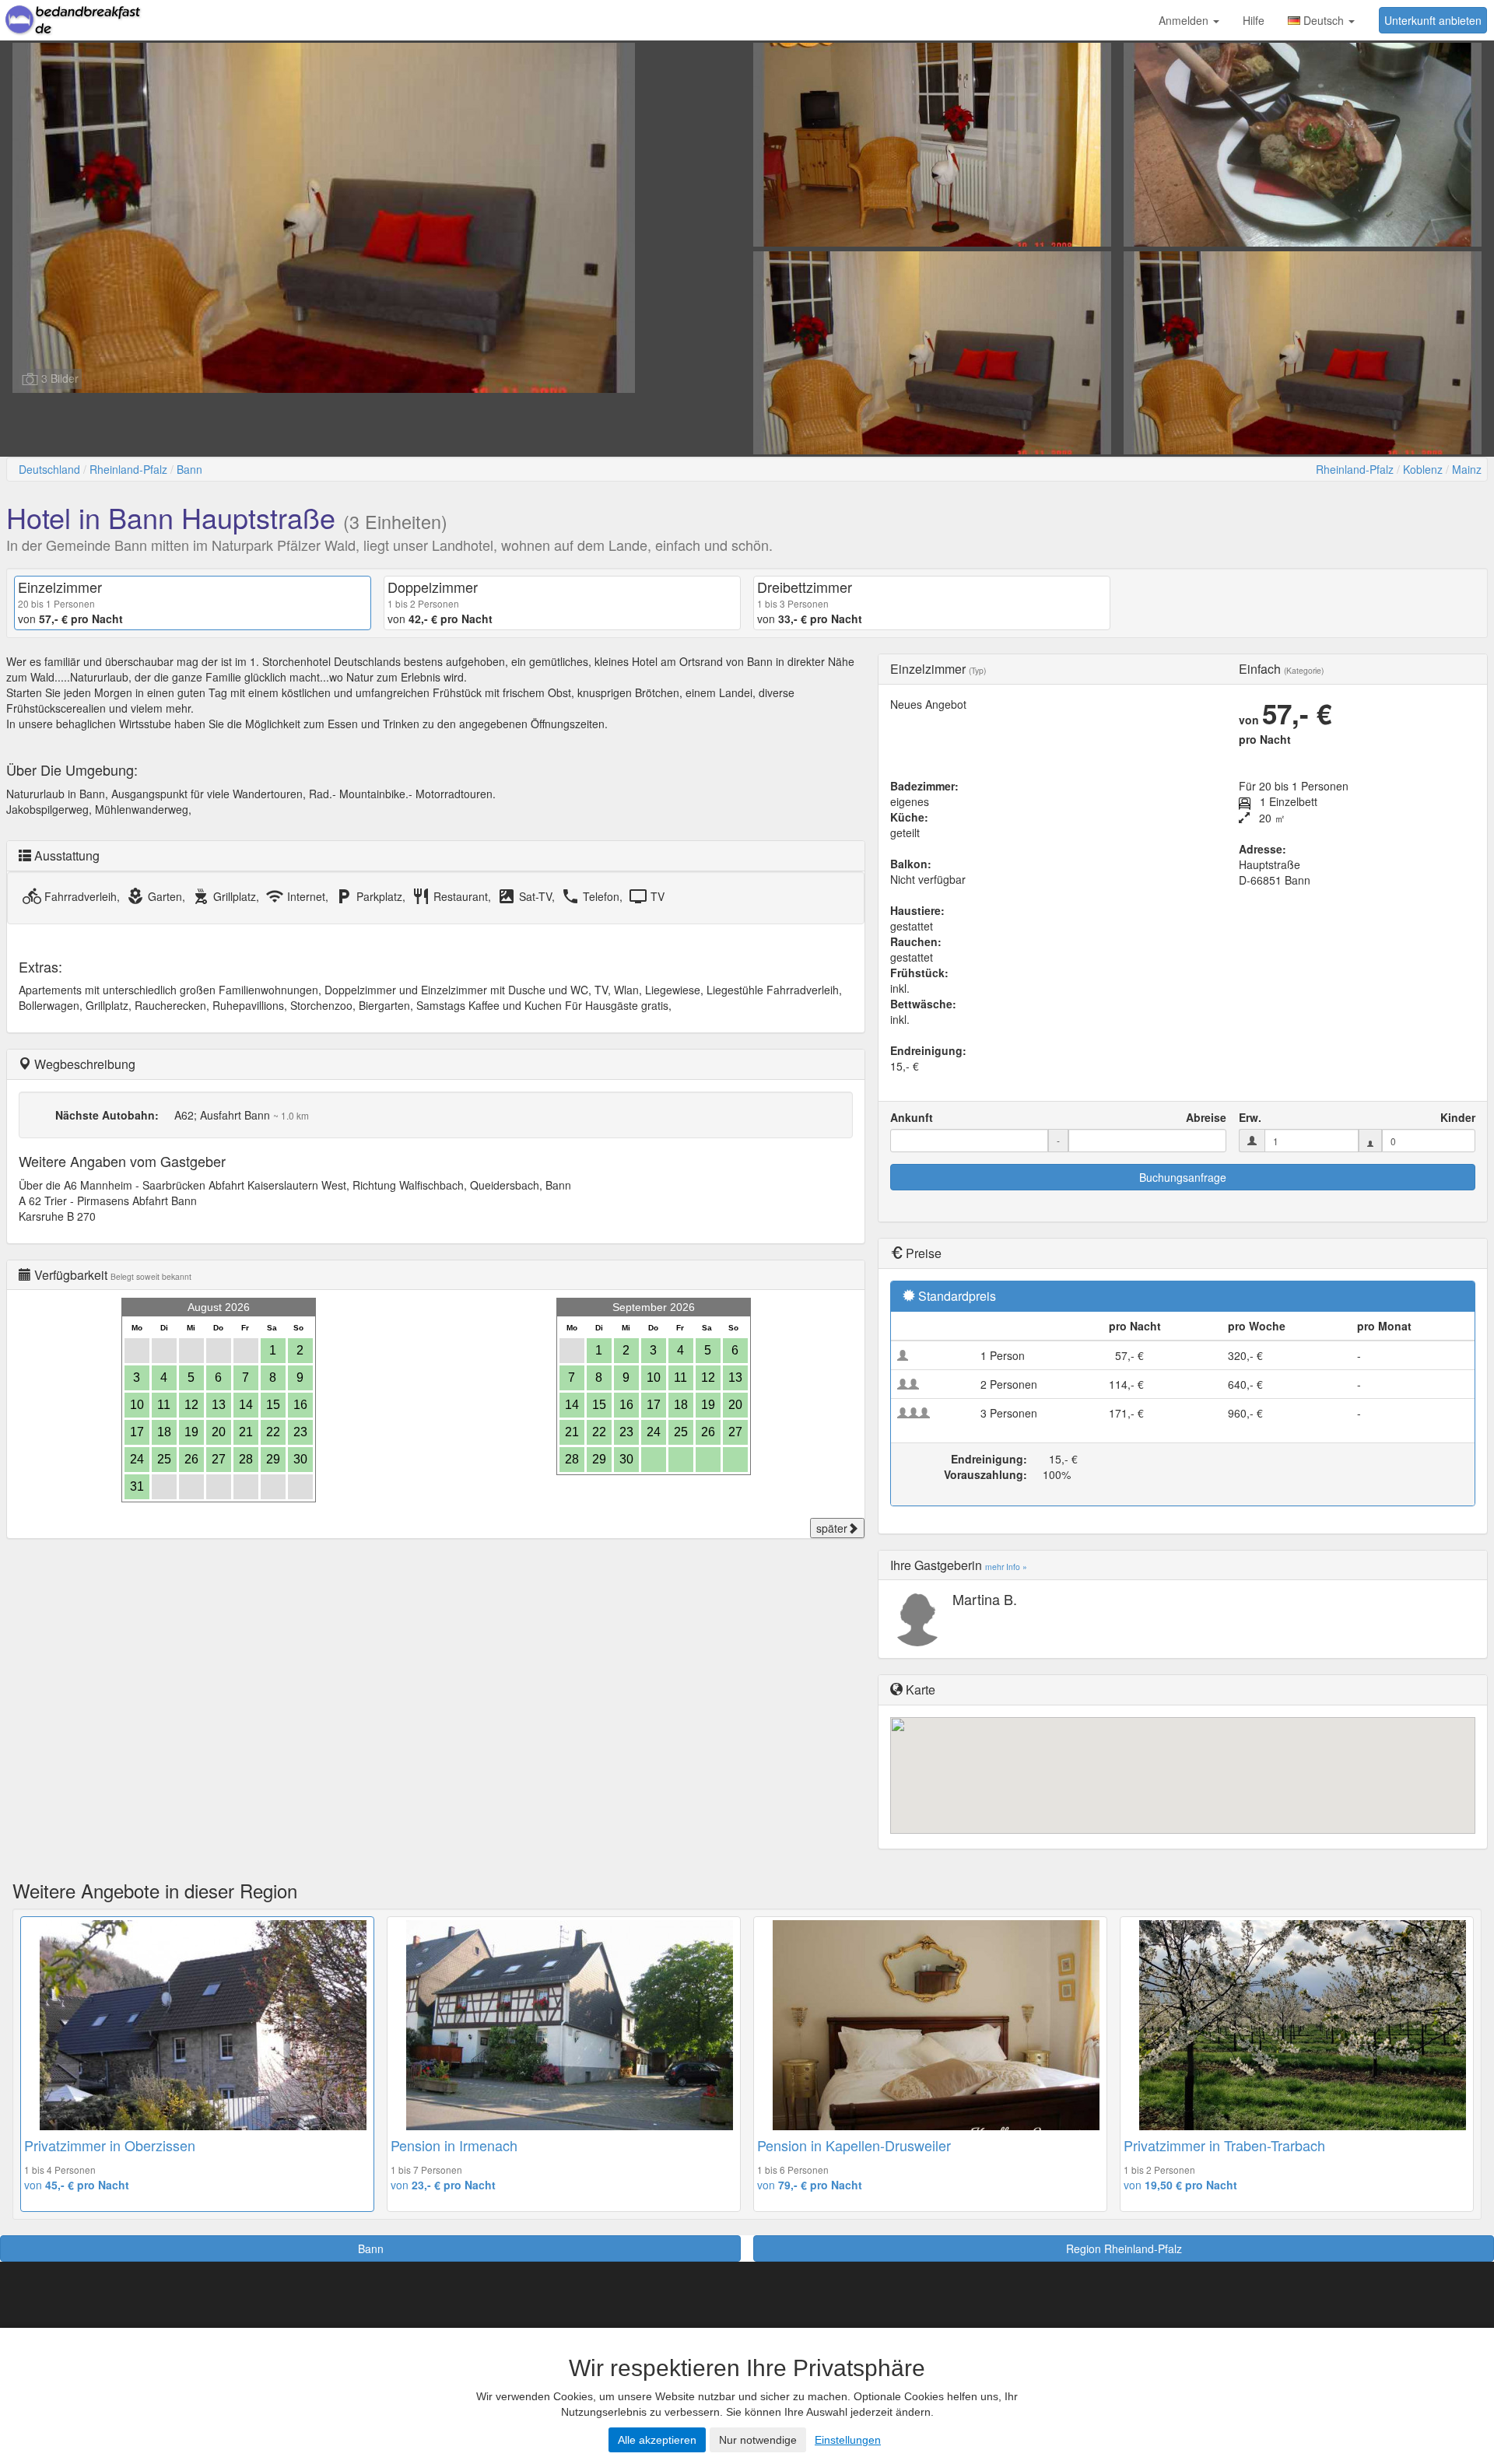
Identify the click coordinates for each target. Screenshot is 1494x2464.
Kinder (1458, 1117)
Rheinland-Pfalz (128, 469)
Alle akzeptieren (657, 2440)
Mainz (1467, 469)
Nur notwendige (758, 2440)
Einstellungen (848, 2440)
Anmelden (1185, 20)
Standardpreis (957, 1296)
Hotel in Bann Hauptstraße (171, 517)
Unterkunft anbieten (1433, 20)
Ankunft (912, 1117)
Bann (189, 469)
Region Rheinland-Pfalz (1124, 2248)
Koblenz (1423, 469)
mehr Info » (1006, 1567)
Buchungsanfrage (1183, 1177)
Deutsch (1324, 20)
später (832, 1528)
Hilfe (1254, 20)
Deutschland (49, 469)
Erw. (1250, 1117)
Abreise (1206, 1117)
